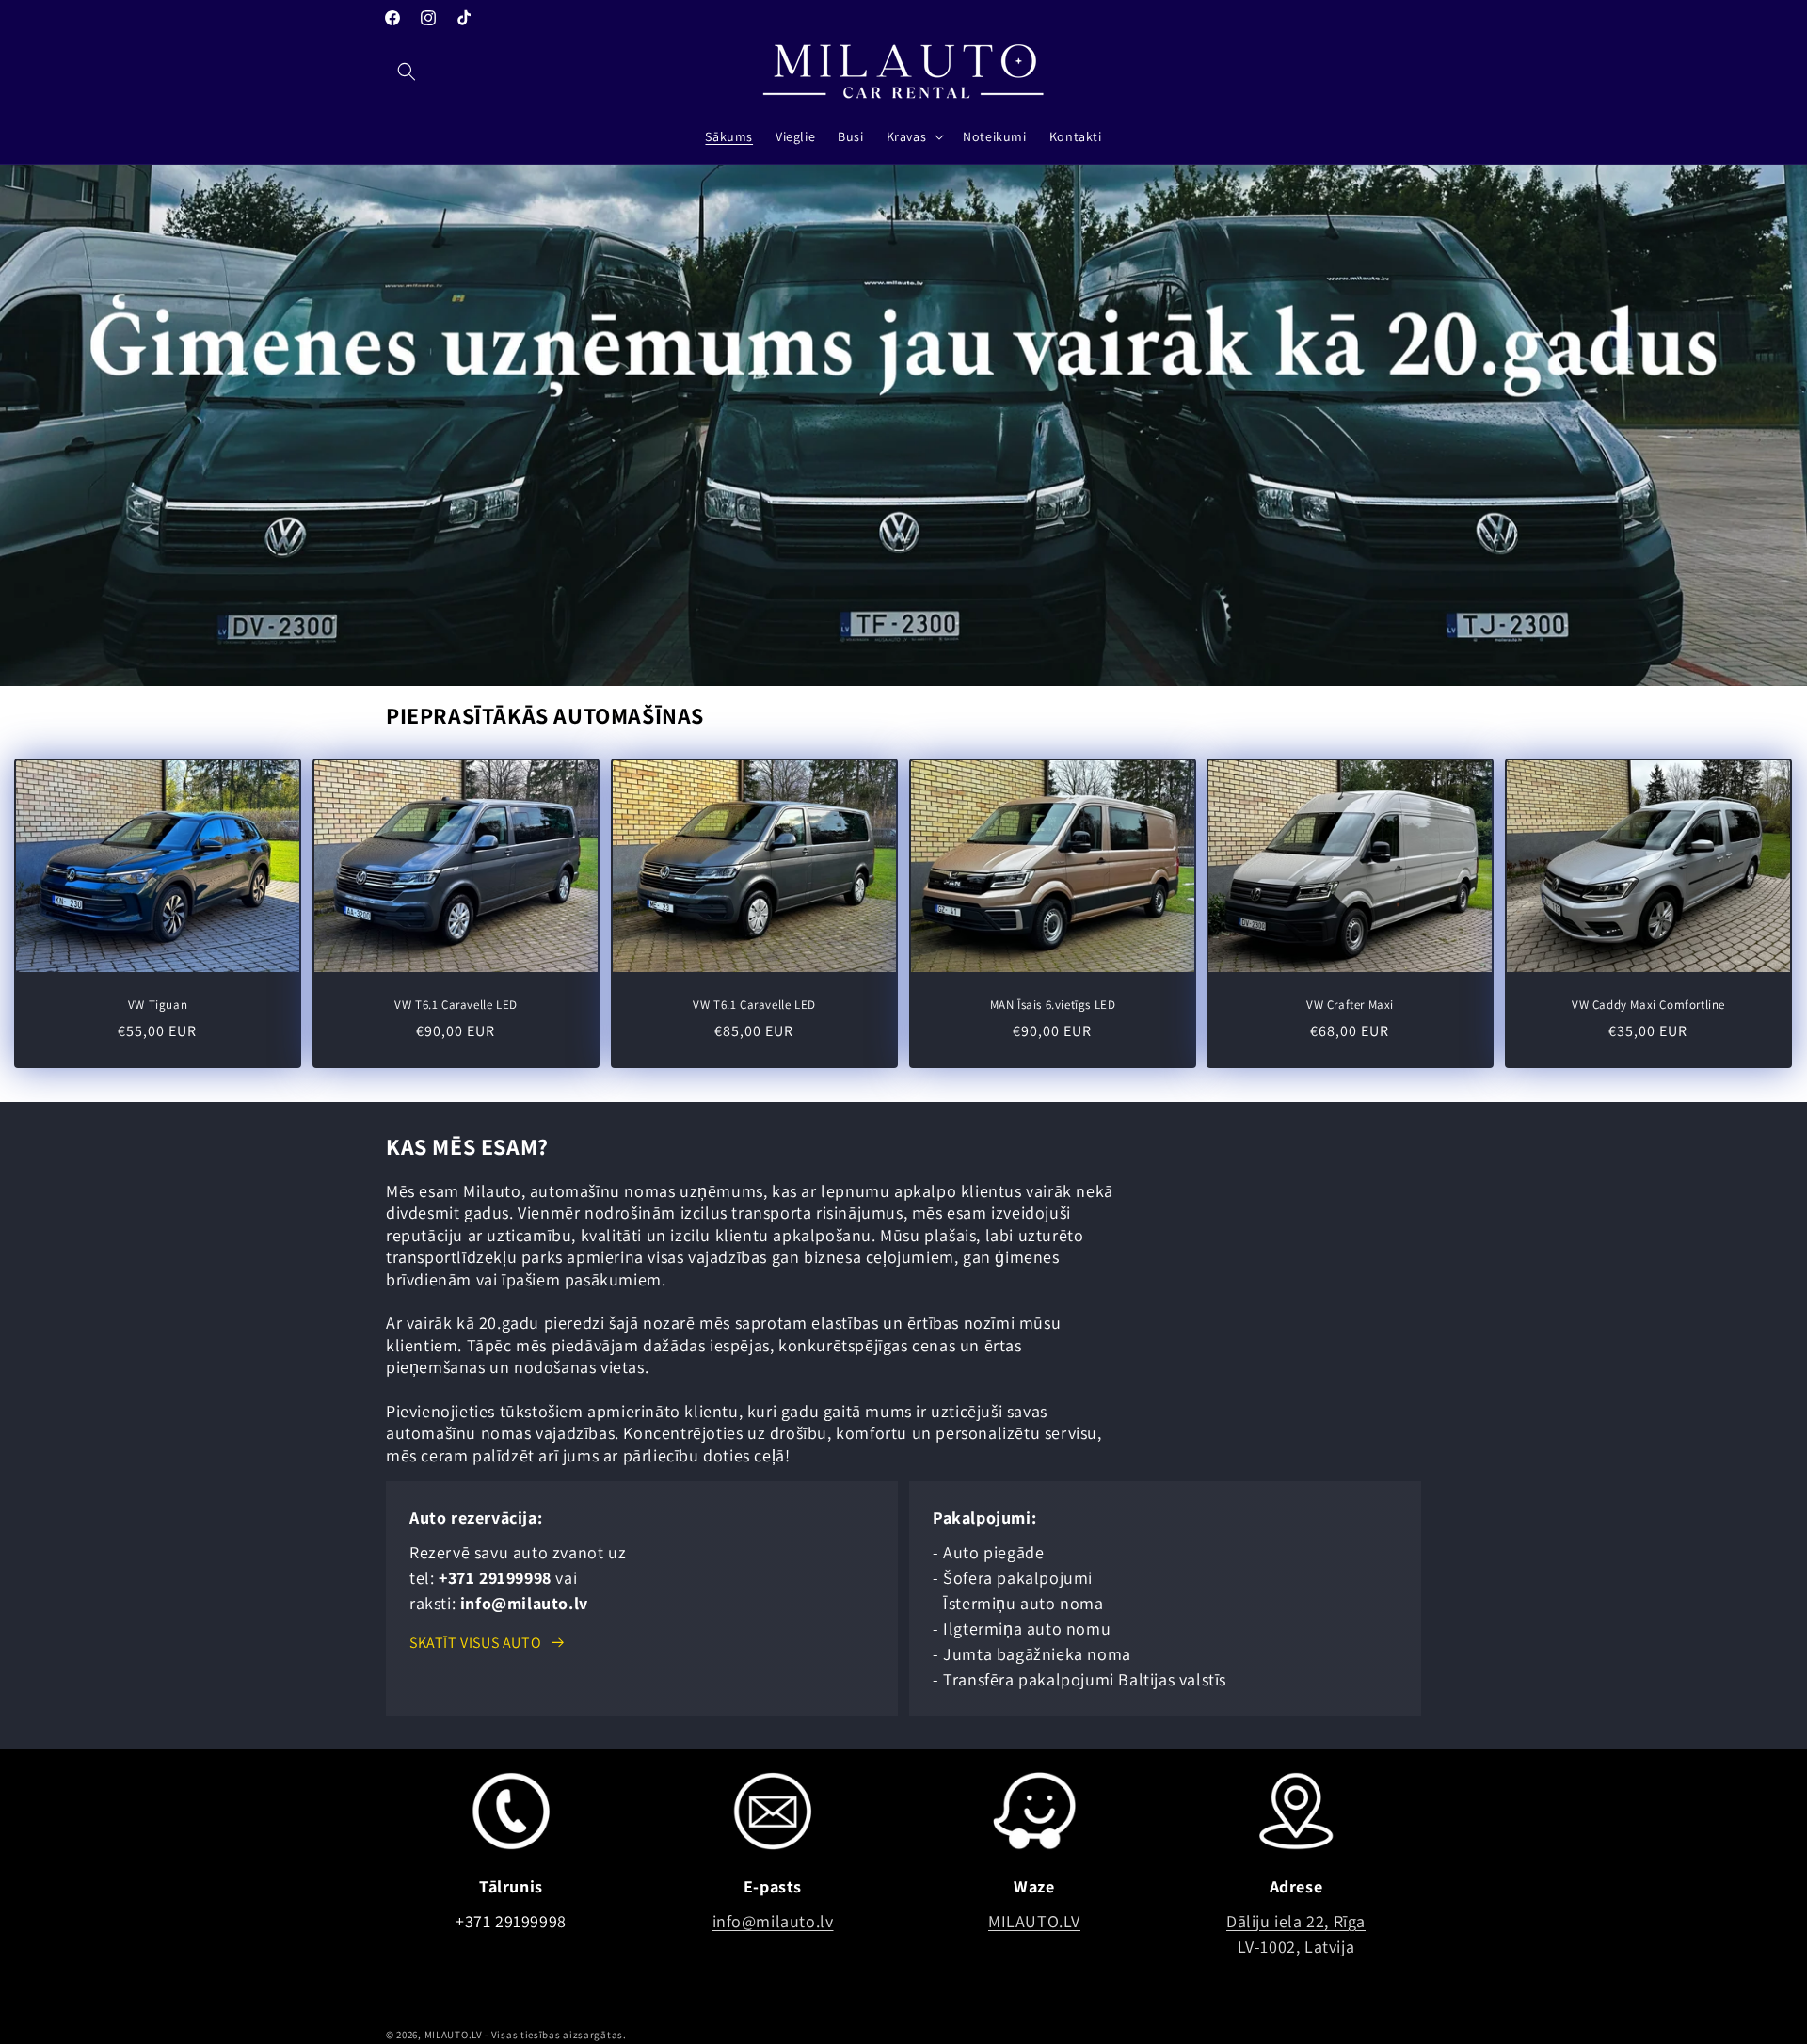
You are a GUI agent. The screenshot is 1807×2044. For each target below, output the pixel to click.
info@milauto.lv (773, 1921)
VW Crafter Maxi (1350, 1005)
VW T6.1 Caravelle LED (456, 1005)
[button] (407, 72)
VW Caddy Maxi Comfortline (1648, 1005)
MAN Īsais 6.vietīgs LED (1052, 1005)
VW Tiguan (158, 1005)
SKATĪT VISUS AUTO (475, 1643)
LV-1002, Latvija (1296, 1947)
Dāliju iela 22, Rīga (1296, 1921)
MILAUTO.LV (1034, 1921)
